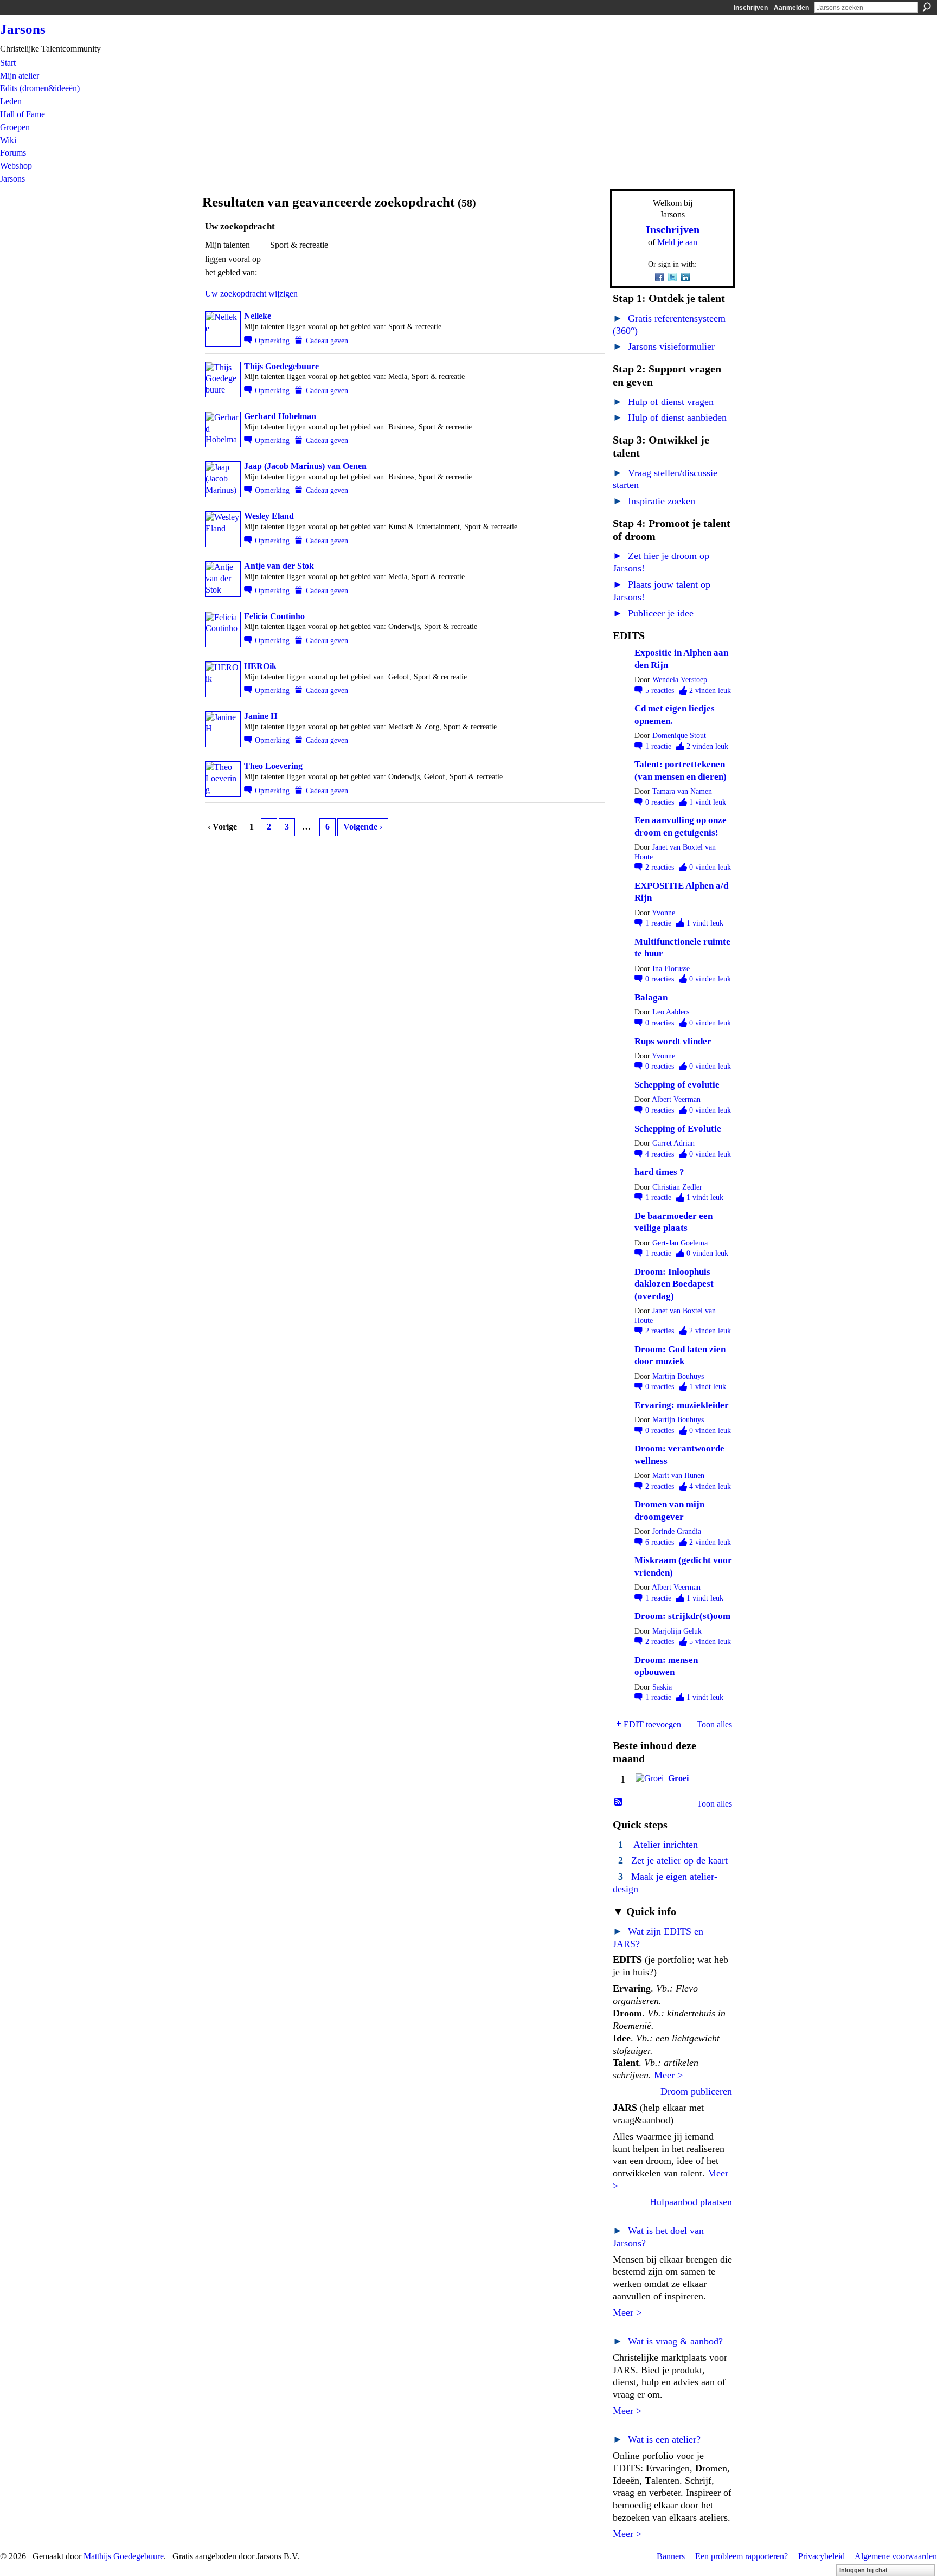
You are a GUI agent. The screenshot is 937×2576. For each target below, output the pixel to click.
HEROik (260, 666)
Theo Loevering (273, 766)
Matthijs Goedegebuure (124, 2556)
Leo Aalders (671, 1012)
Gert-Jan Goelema (680, 1243)
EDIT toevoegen (652, 1724)
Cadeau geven (327, 341)
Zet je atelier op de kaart (679, 1860)
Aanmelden (791, 8)
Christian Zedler (677, 1187)
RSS (619, 1802)
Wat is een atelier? (657, 2439)
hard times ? (659, 1172)
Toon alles (714, 1724)
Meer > (668, 2075)
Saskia (662, 1687)
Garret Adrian (673, 1143)
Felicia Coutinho (274, 616)
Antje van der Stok (279, 566)
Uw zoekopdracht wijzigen (251, 294)
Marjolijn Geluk (677, 1631)
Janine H (261, 716)
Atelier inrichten (666, 1845)
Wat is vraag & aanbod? (668, 2341)
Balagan (651, 997)
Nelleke (258, 316)
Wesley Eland (269, 516)
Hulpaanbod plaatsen (691, 2202)
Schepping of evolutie (677, 1085)
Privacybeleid (822, 2556)
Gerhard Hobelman (280, 416)
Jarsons (23, 29)
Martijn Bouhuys (678, 1376)
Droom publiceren (696, 2091)
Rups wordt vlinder (673, 1041)
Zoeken (927, 7)
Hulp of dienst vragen (663, 402)
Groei (678, 1778)
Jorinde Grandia (677, 1531)
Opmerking (272, 341)
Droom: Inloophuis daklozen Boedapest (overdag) (674, 1284)
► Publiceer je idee (653, 613)
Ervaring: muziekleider (682, 1405)
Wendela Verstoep (680, 680)
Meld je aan (677, 242)
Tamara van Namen (682, 791)
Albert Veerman (676, 1099)
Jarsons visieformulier (664, 346)
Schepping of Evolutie (678, 1129)
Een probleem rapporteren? (742, 2556)
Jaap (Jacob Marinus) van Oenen (305, 466)
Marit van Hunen (678, 1476)
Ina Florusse (671, 969)
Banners (671, 2556)
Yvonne (663, 913)
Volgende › (363, 827)
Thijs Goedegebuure (281, 366)
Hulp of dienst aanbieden (670, 417)
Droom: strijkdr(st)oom (682, 1616)
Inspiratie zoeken (654, 501)
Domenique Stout (679, 735)
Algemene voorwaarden (896, 2556)
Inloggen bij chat (864, 2570)
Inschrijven (751, 8)
